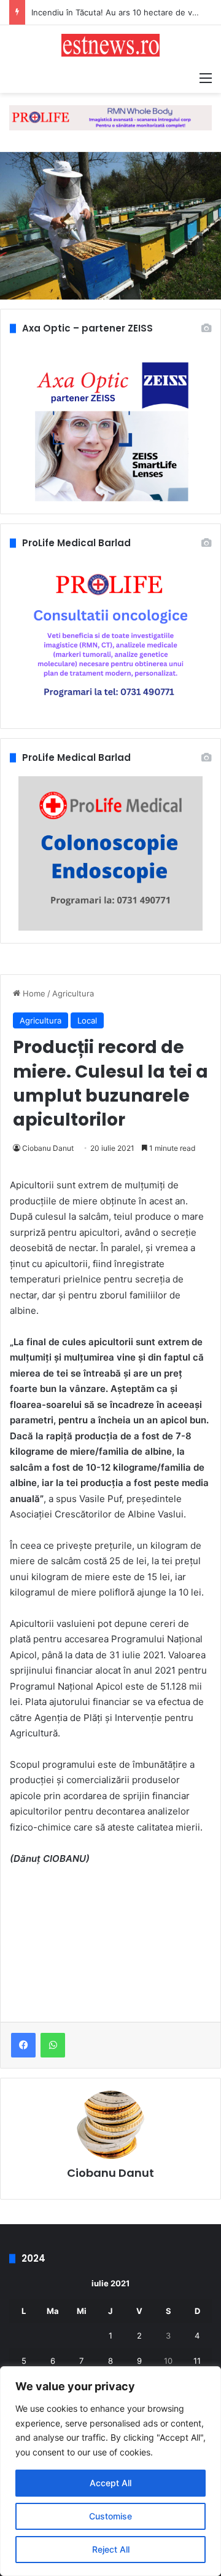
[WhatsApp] (53, 2045)
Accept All (110, 2483)
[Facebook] (23, 2045)
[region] (110, 2471)
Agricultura (73, 993)
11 (197, 2361)
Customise (110, 2516)
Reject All (111, 2549)
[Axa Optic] (110, 117)
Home (33, 993)
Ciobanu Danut (48, 1148)
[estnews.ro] (110, 45)
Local (87, 1020)
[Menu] (206, 78)
